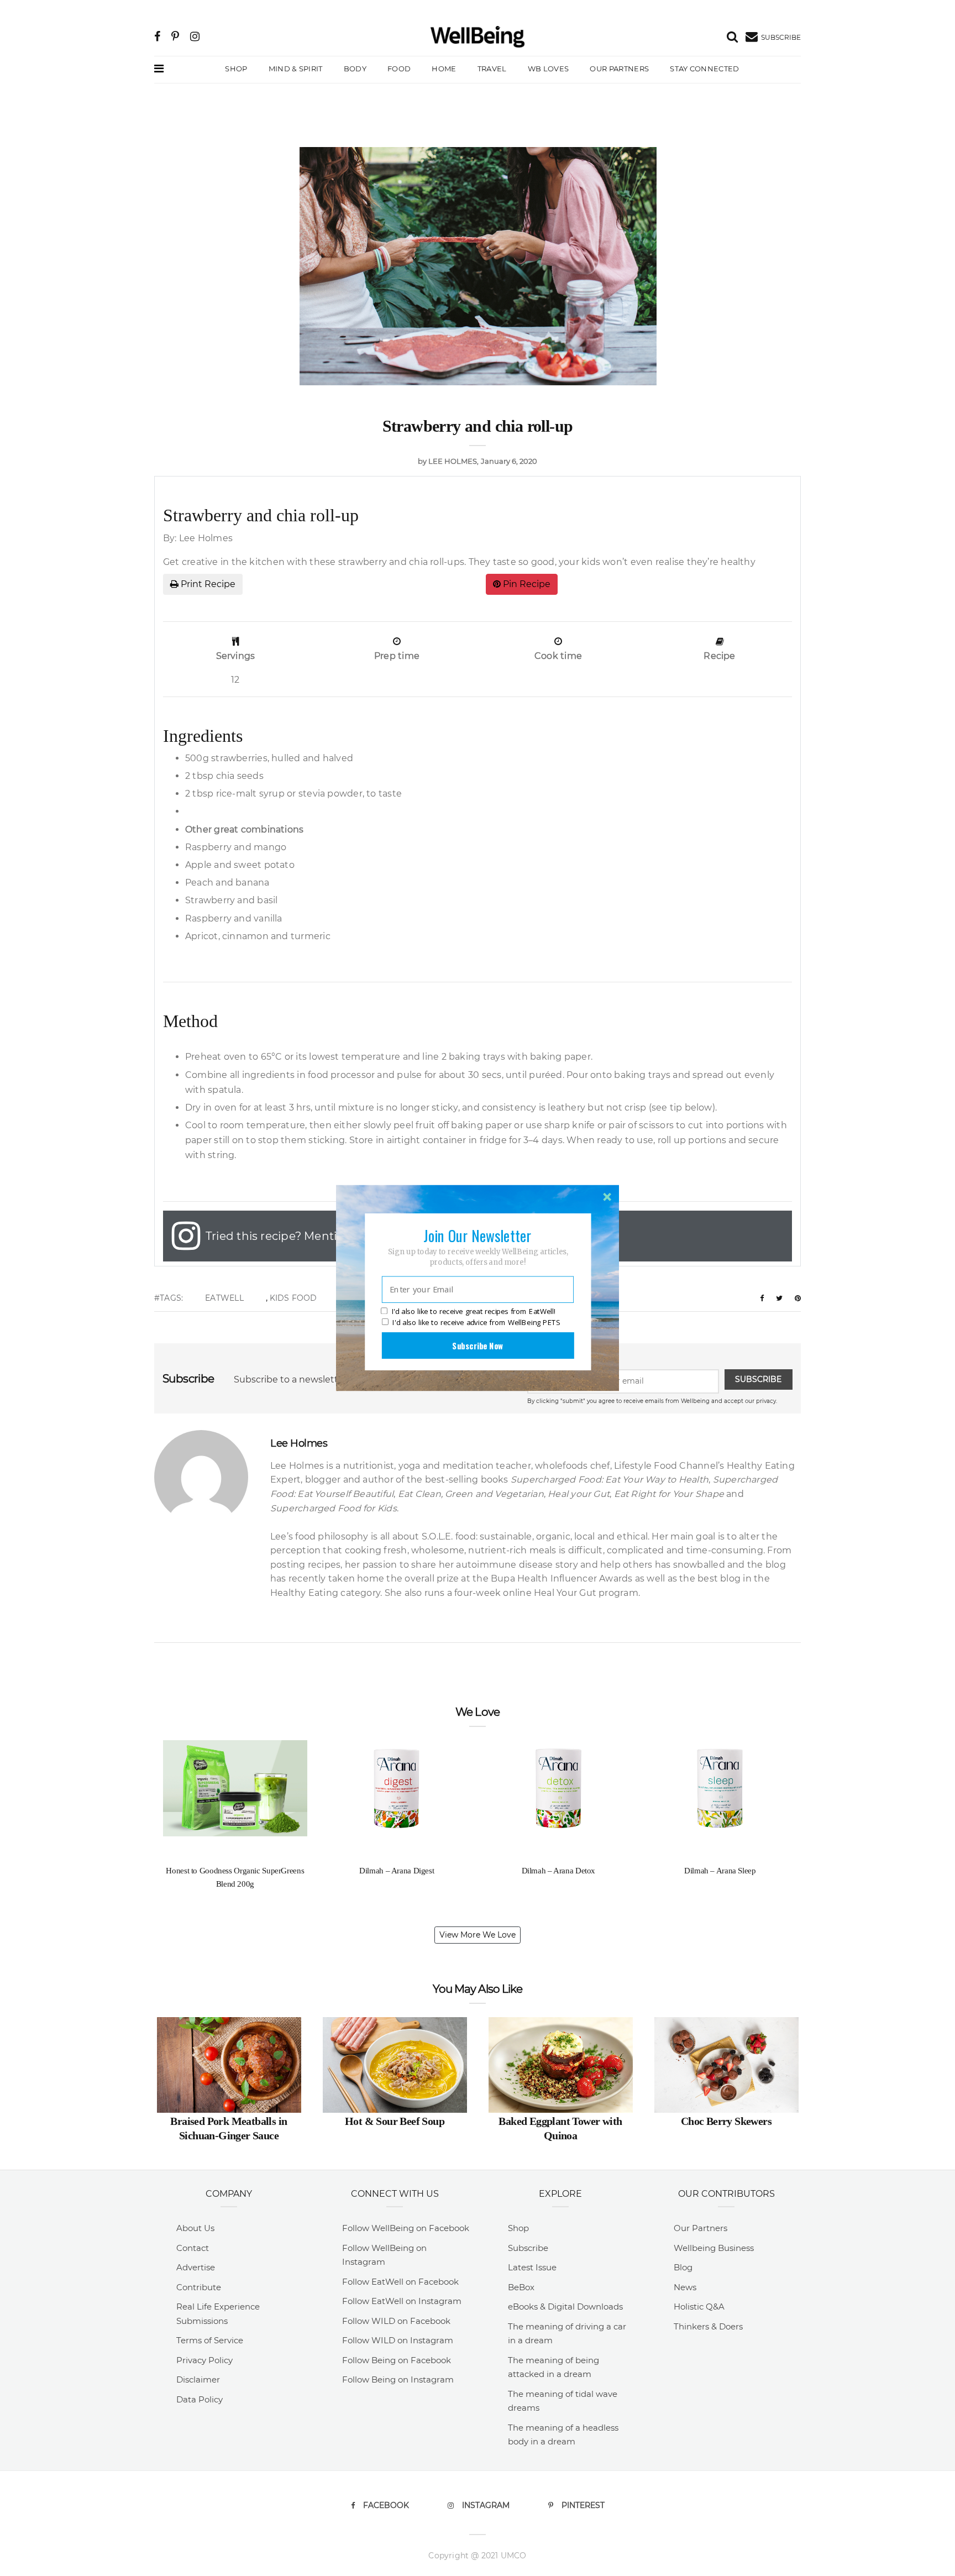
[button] (478, 1235)
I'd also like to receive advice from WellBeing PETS (476, 1322)
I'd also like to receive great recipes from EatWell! (474, 1312)
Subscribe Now (478, 1345)
